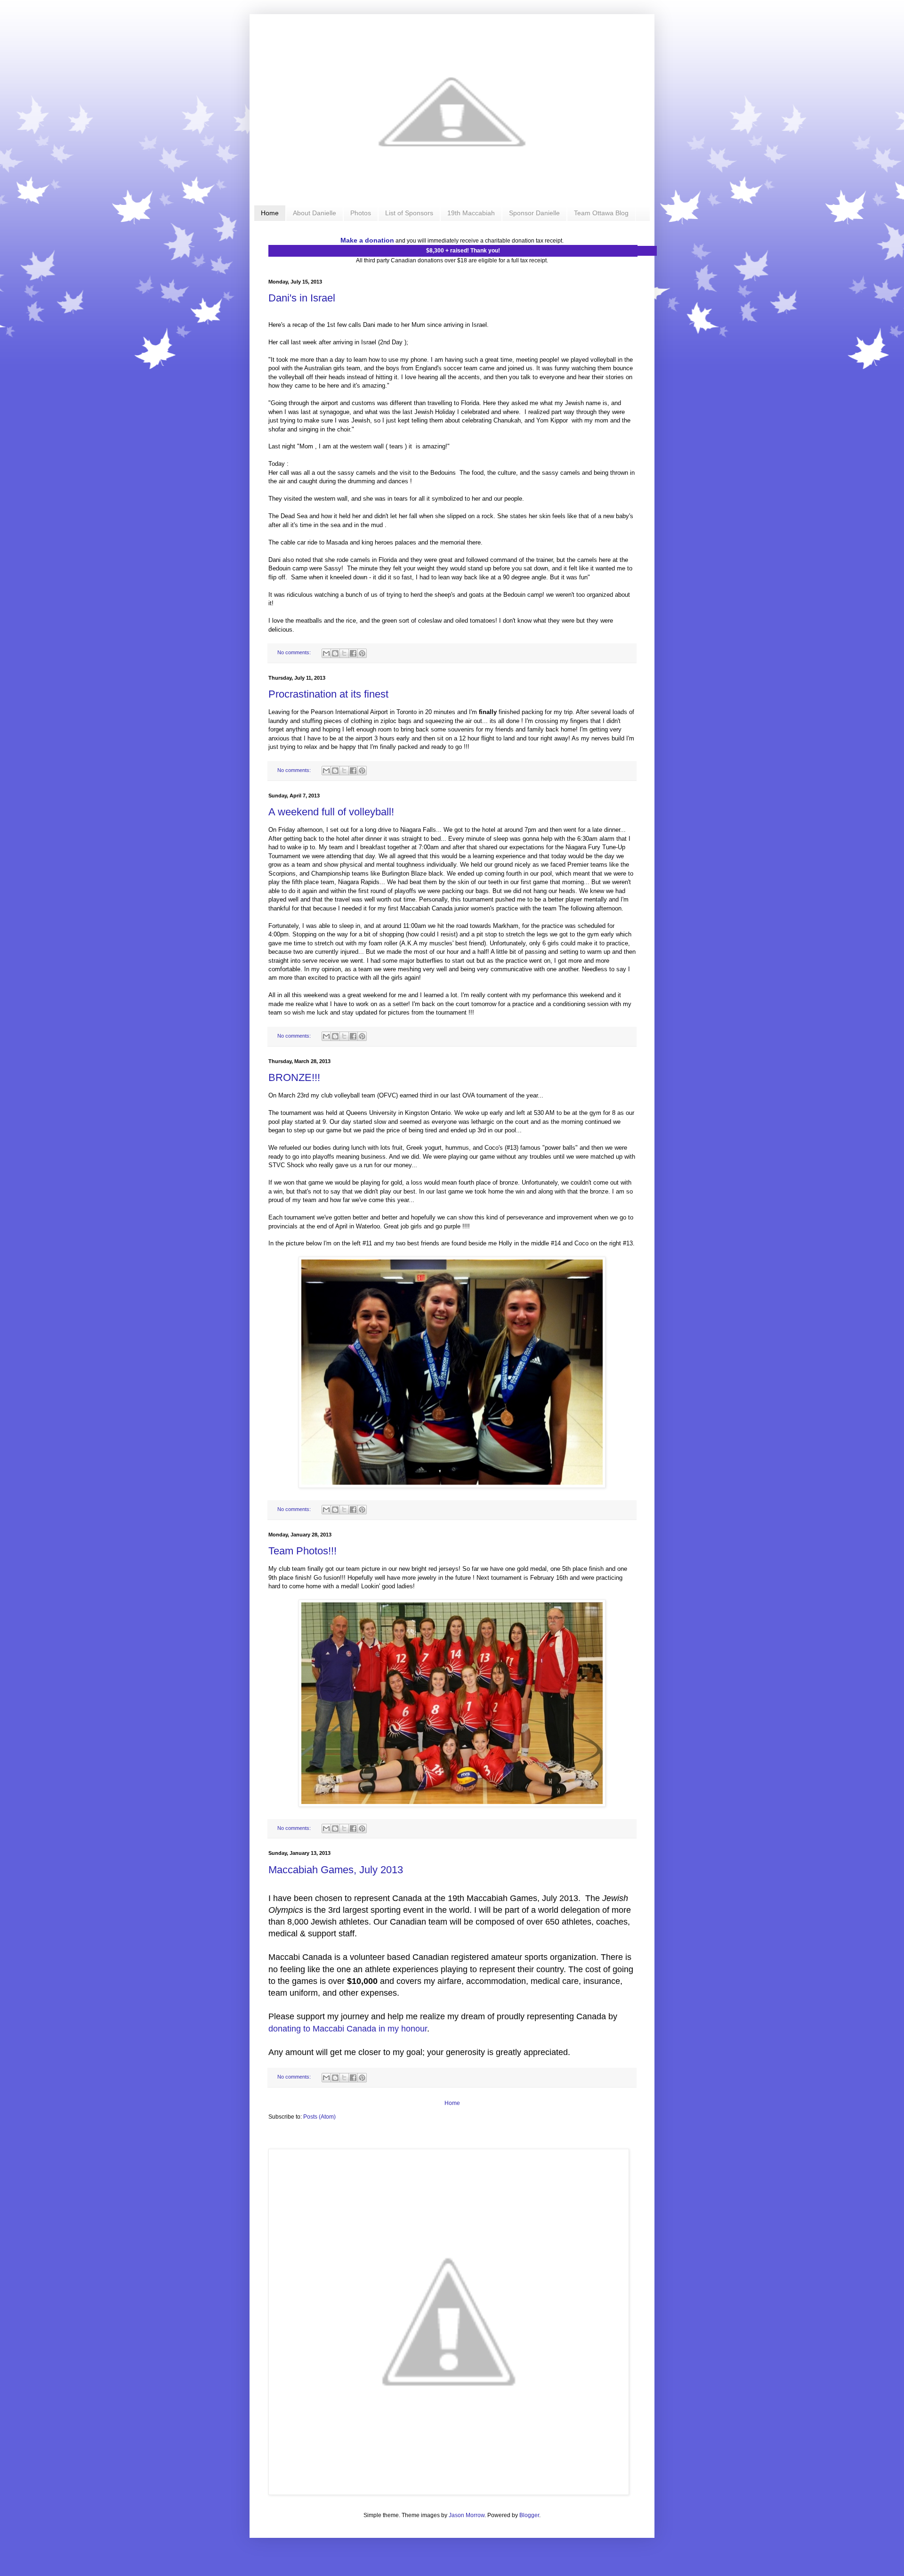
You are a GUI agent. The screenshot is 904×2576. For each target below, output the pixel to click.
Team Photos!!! (303, 1551)
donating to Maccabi (307, 2029)
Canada (361, 2029)
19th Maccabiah (471, 213)
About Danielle (315, 213)
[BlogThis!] (335, 653)
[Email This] (326, 653)
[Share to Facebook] (353, 653)
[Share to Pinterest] (362, 653)
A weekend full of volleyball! (331, 812)
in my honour (402, 2029)
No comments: (295, 652)
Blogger (529, 2515)
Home (270, 213)
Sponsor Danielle (534, 213)
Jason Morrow (467, 2515)
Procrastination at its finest (328, 694)
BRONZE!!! (294, 1077)
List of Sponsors (409, 213)
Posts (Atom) (319, 2117)
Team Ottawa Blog (601, 213)
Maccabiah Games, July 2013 (336, 1870)
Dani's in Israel (302, 298)
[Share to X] (344, 653)
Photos (361, 213)
